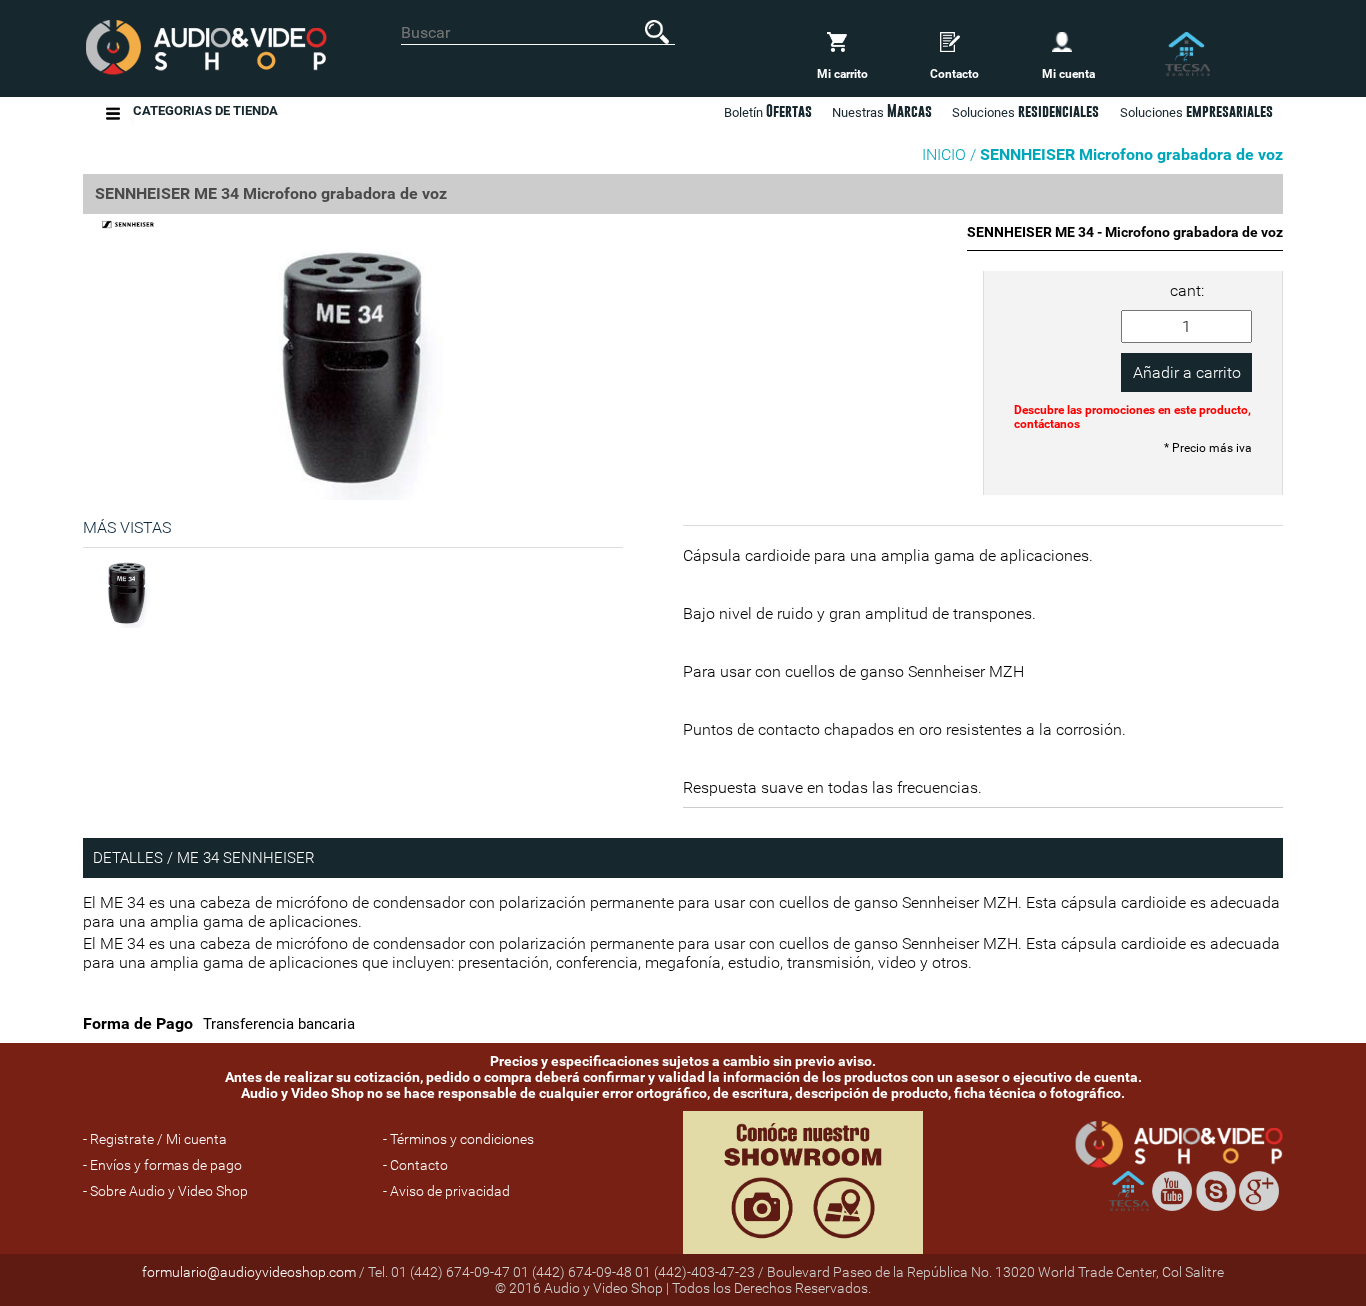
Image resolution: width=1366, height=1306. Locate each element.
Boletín (768, 111)
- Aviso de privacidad (446, 1191)
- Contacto (415, 1165)
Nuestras (882, 111)
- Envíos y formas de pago (162, 1165)
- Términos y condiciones (458, 1139)
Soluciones (1196, 111)
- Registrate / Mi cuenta (155, 1139)
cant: (1187, 290)
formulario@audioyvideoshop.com (249, 1272)
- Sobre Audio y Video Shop (165, 1191)
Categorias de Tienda (205, 110)
